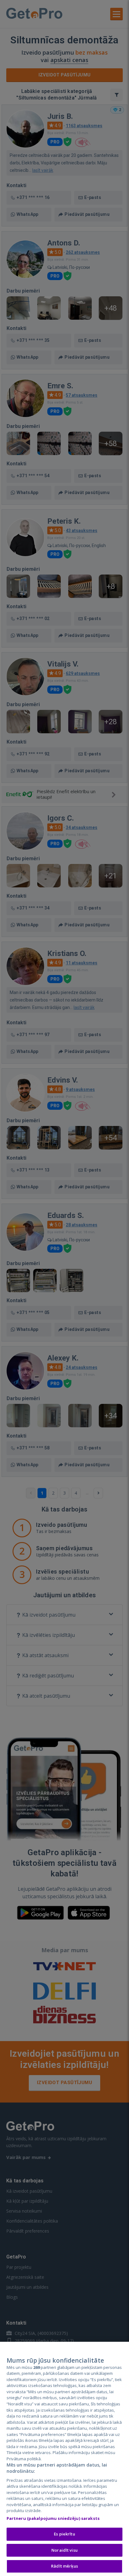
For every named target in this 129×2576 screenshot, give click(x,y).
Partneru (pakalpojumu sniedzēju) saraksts (53, 2518)
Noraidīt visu (64, 2550)
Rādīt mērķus (64, 2566)
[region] (64, 2459)
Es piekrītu (64, 2534)
